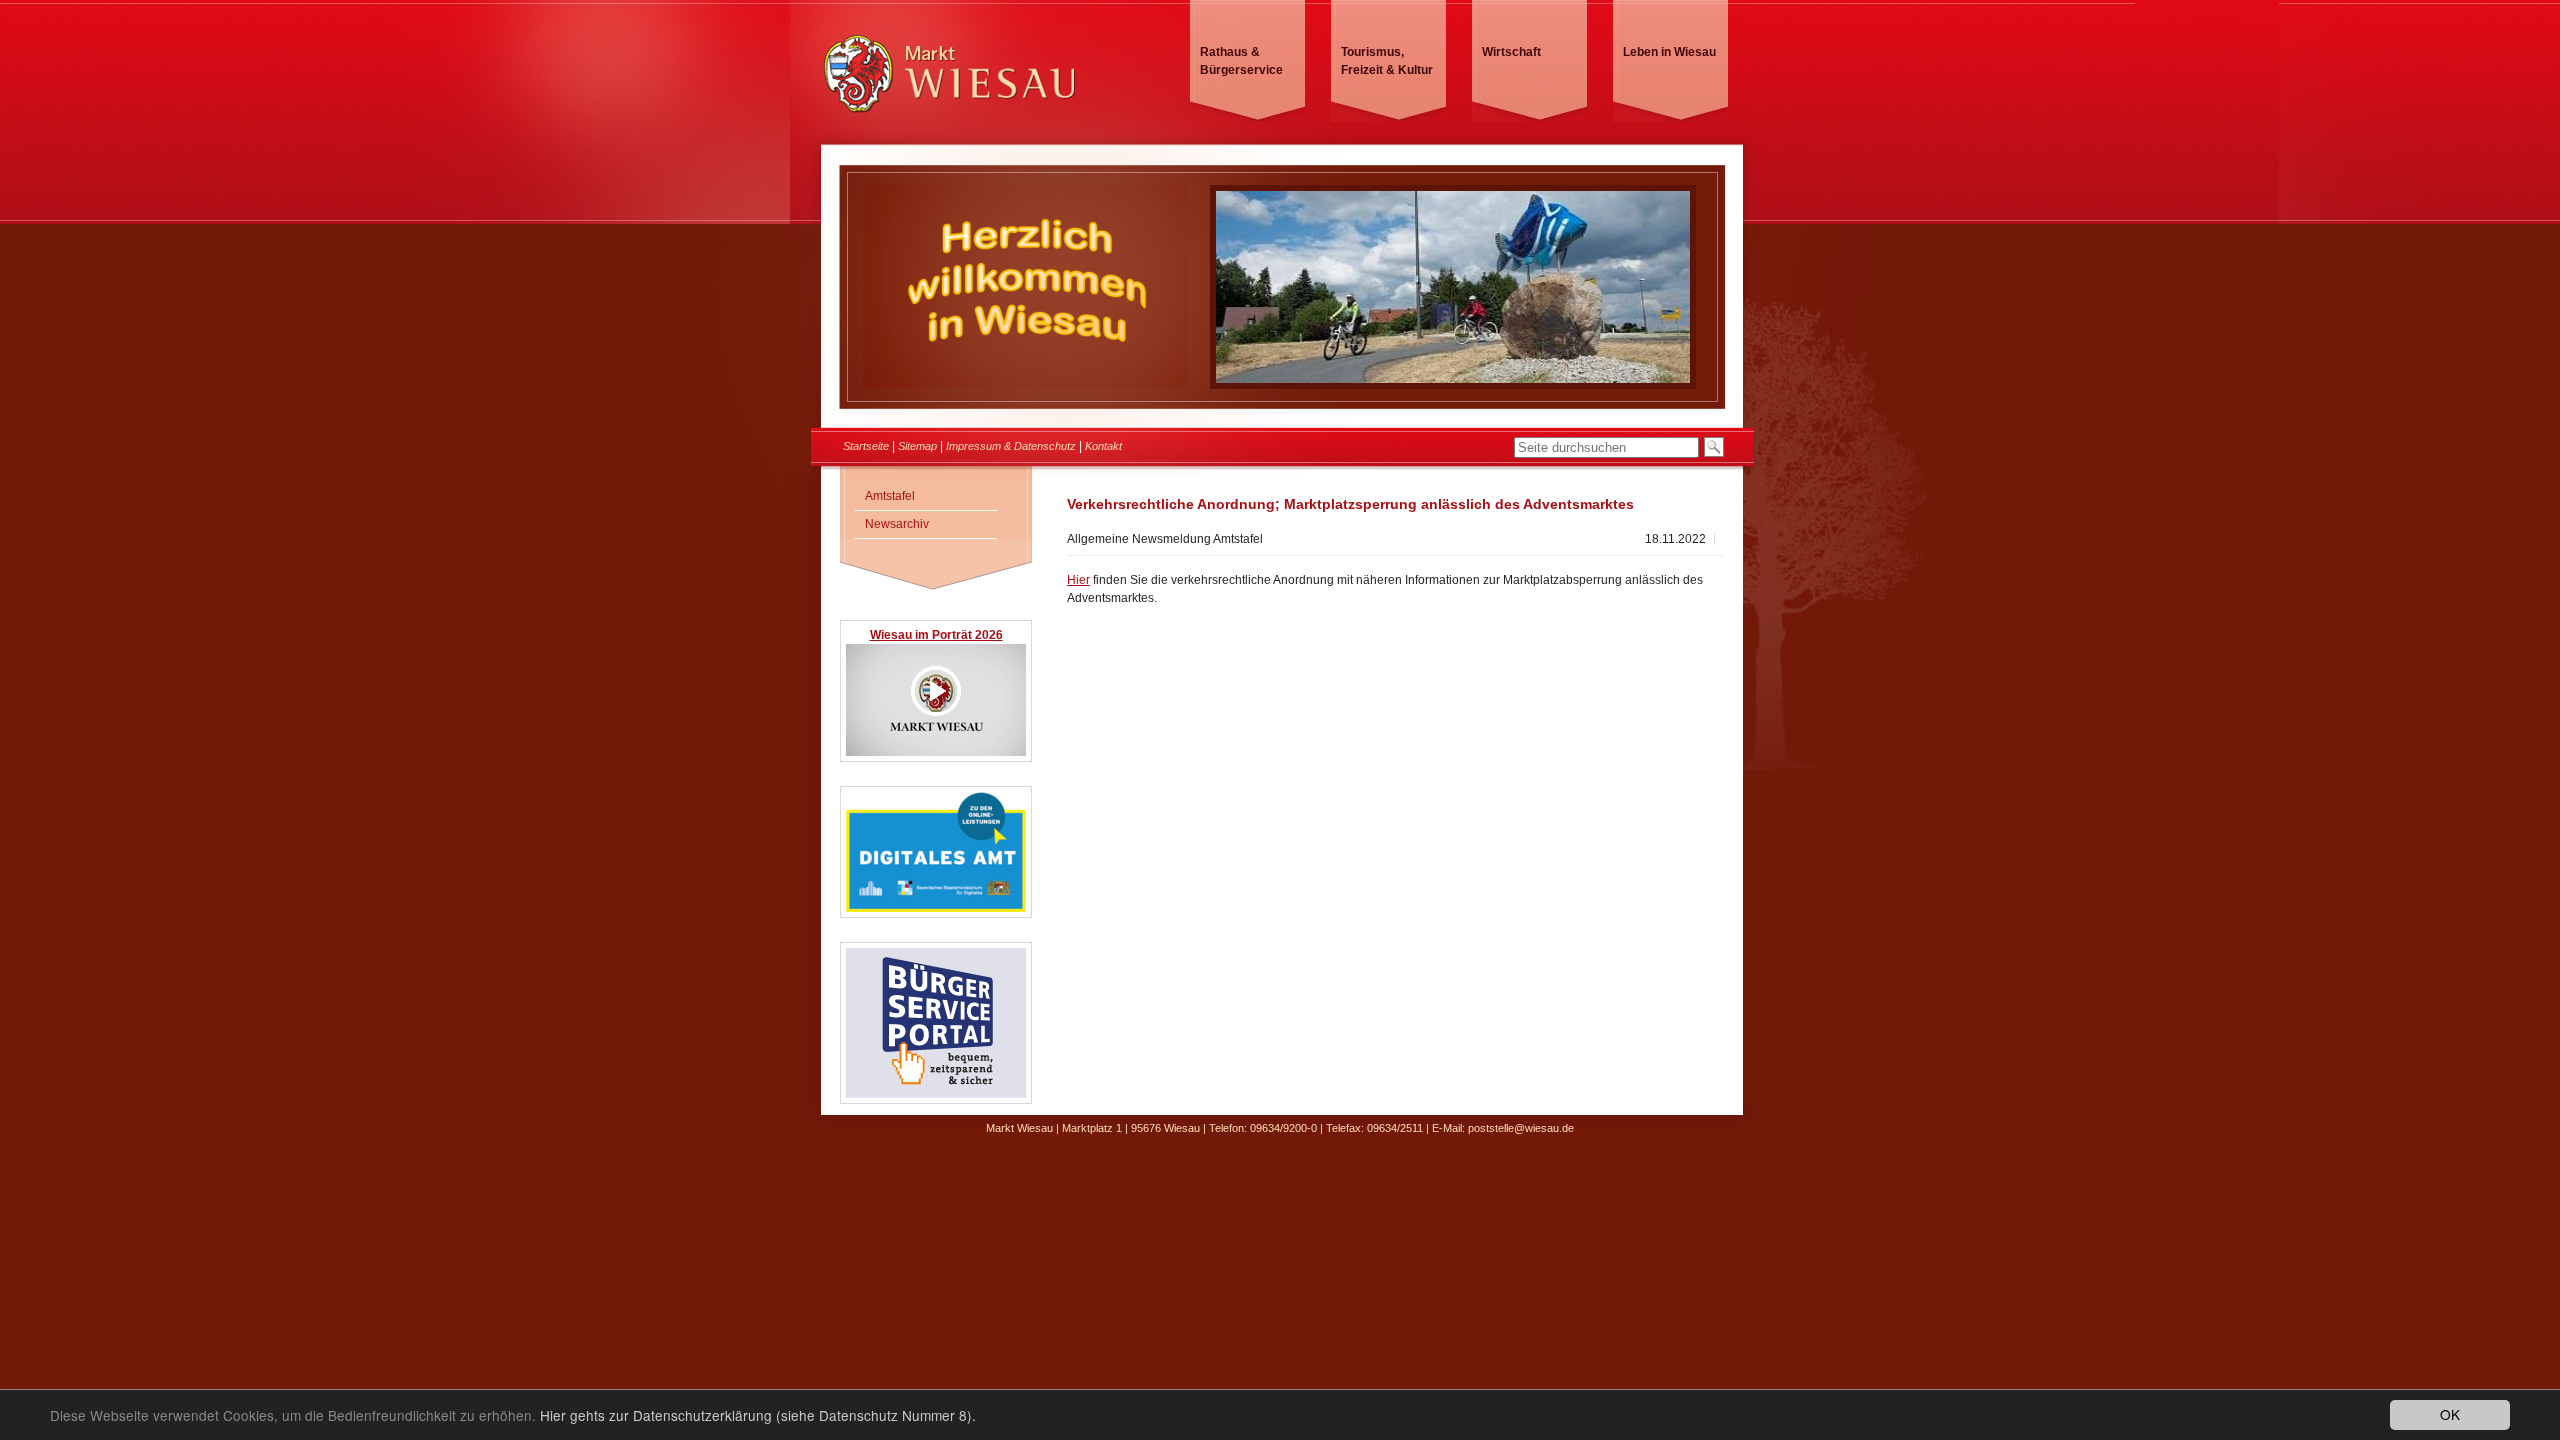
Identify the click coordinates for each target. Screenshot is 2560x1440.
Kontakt (1103, 446)
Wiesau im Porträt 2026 (936, 635)
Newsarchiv (897, 524)
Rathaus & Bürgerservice (1241, 61)
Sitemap (917, 446)
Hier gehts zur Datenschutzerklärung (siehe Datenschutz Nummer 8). (758, 1415)
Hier (1078, 580)
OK (2450, 1414)
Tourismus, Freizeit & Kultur (1387, 61)
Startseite (866, 446)
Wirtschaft (1511, 52)
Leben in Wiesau (1669, 52)
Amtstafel (890, 496)
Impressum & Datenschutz (1011, 446)
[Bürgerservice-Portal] (936, 1094)
